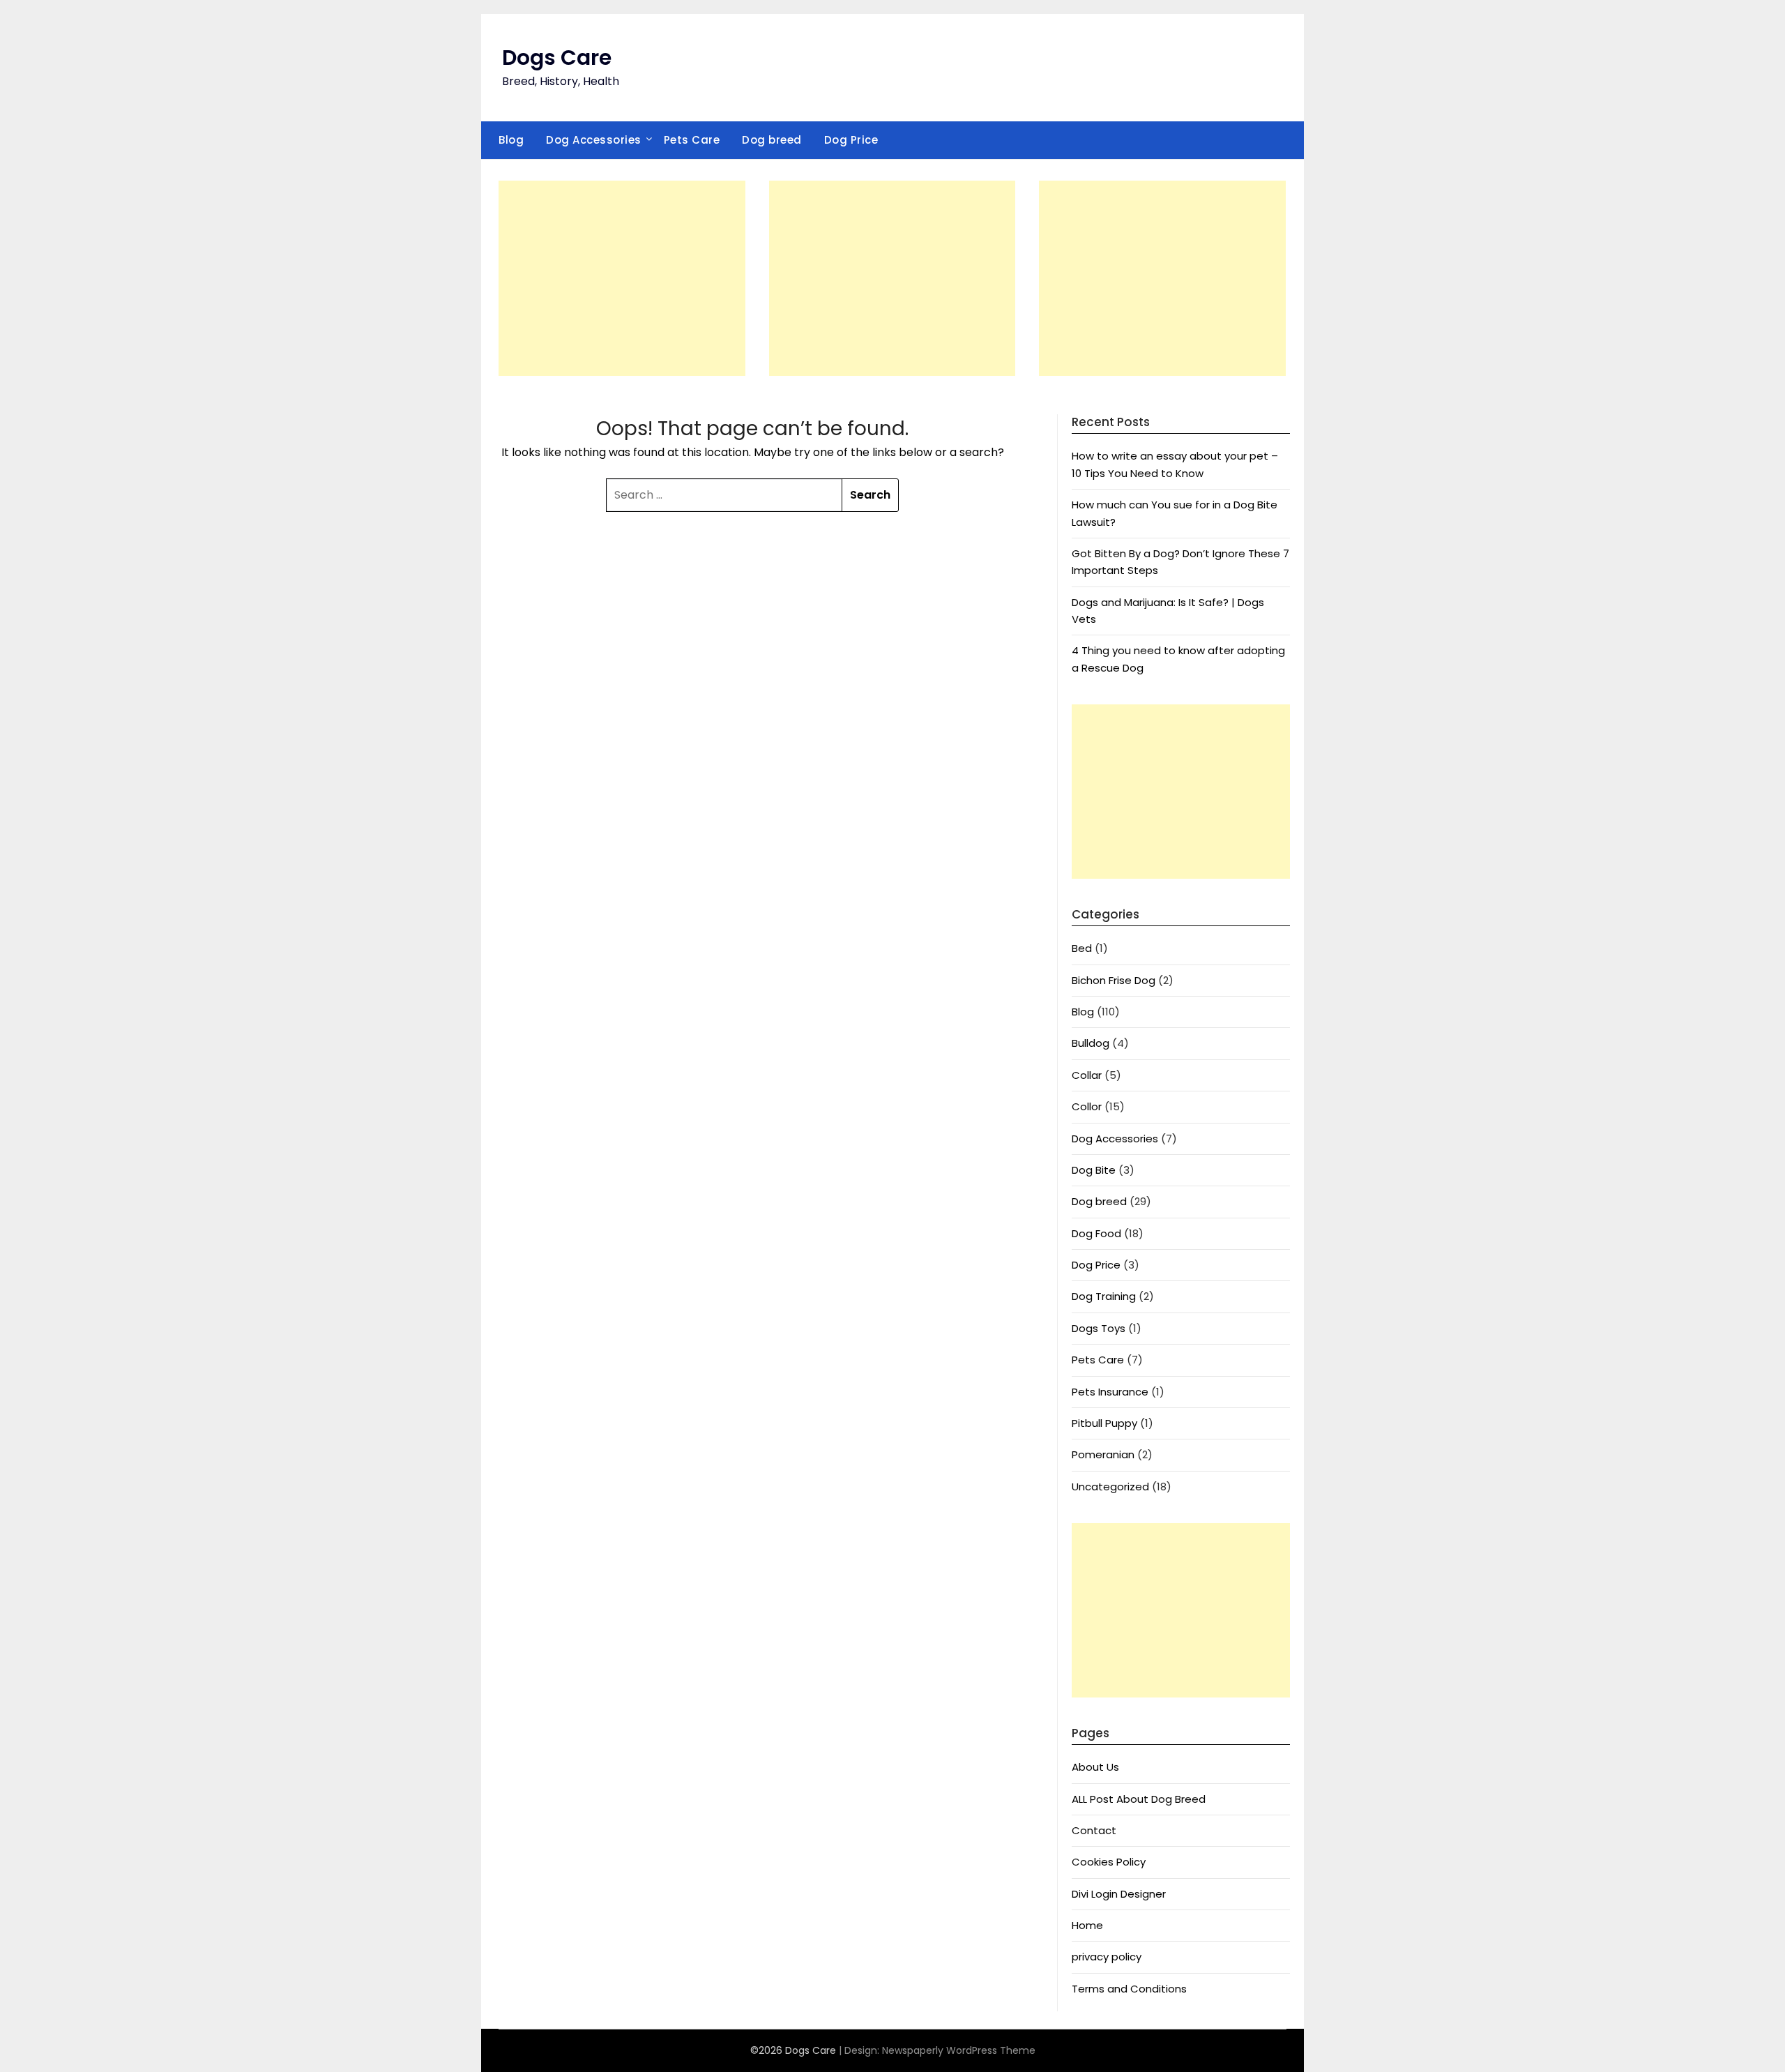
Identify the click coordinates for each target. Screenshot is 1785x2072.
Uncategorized (1110, 1487)
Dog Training (1104, 1296)
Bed (1082, 948)
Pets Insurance (1110, 1392)
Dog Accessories (594, 140)
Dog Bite (1094, 1170)
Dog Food (1096, 1233)
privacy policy (1107, 1957)
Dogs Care (557, 58)
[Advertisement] (622, 278)
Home (1087, 1925)
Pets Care (692, 140)
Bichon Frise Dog (1114, 980)
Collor (1087, 1106)
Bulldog (1091, 1043)
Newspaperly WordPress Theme (959, 2050)
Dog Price (851, 140)
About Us (1095, 1767)
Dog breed (772, 140)
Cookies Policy (1109, 1862)
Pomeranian (1103, 1454)
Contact (1094, 1830)
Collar (1087, 1075)
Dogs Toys (1099, 1328)
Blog (511, 140)
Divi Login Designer (1119, 1894)
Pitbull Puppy (1104, 1423)
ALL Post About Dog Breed (1139, 1799)
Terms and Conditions (1129, 1989)
